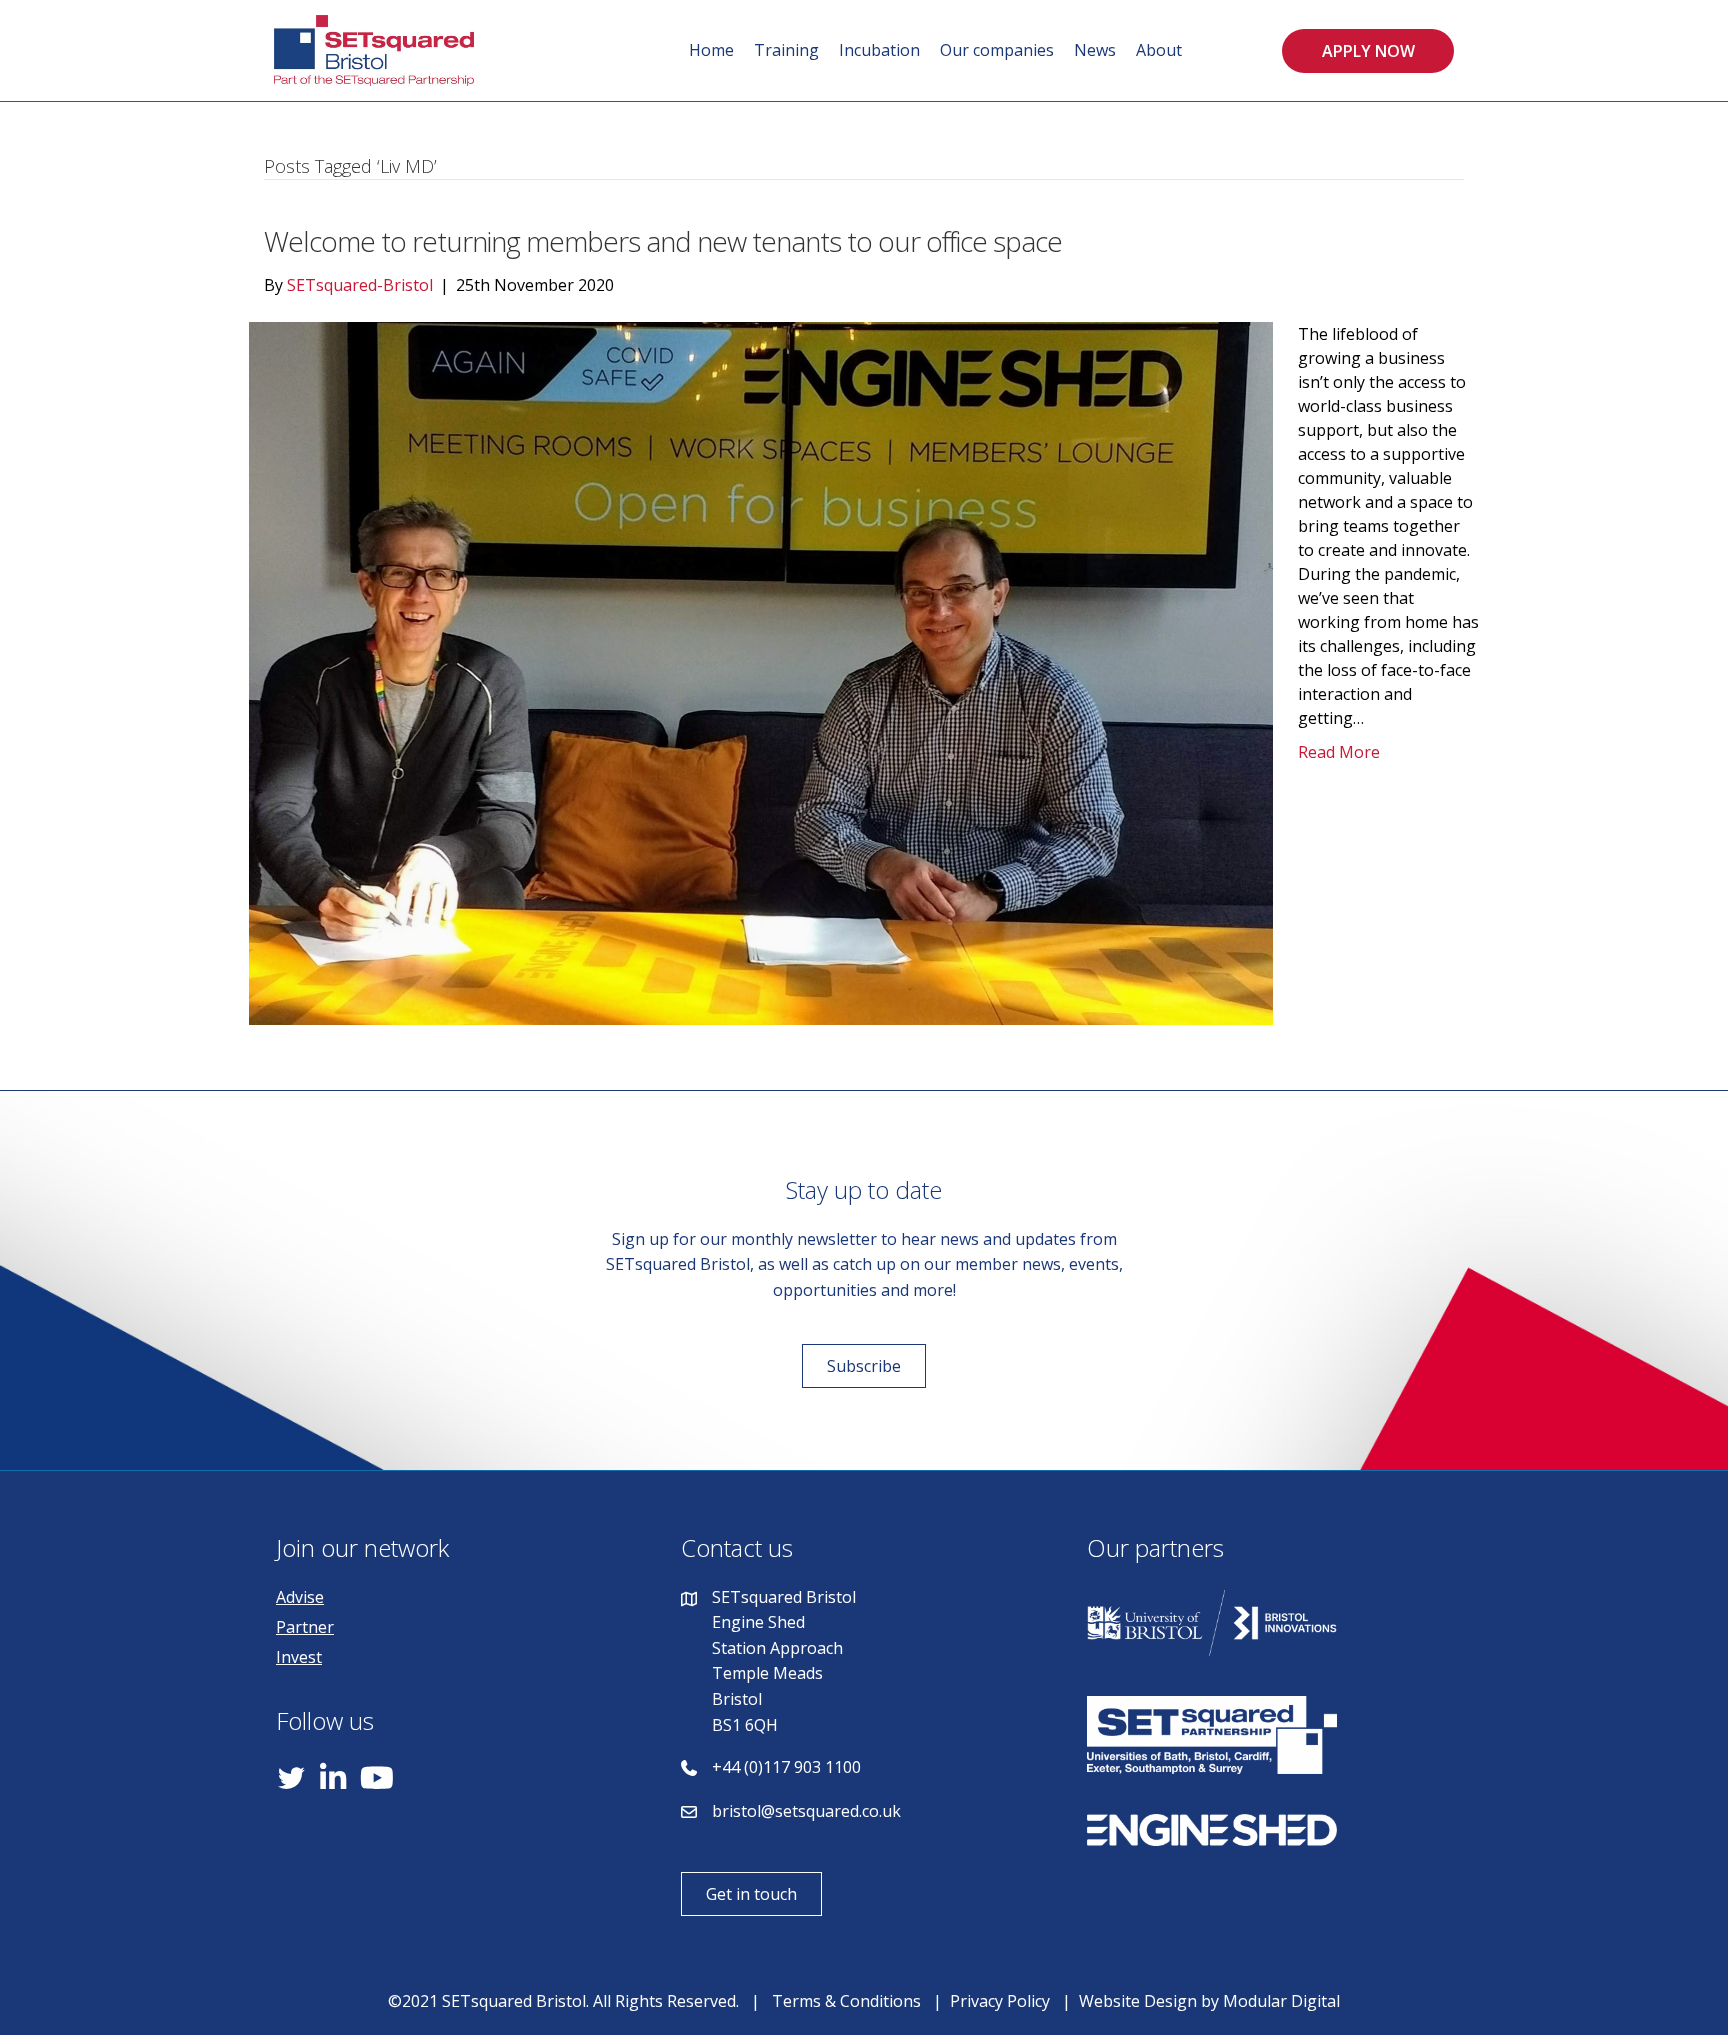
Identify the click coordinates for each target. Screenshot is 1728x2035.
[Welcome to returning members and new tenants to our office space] (761, 672)
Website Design (1138, 2001)
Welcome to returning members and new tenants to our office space (663, 241)
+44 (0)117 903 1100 (786, 1767)
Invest (299, 1657)
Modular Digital (1281, 2001)
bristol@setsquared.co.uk (806, 1811)
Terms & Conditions (846, 2001)
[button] (1368, 51)
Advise (300, 1597)
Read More (1339, 752)
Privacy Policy (1000, 2001)
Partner (305, 1627)
